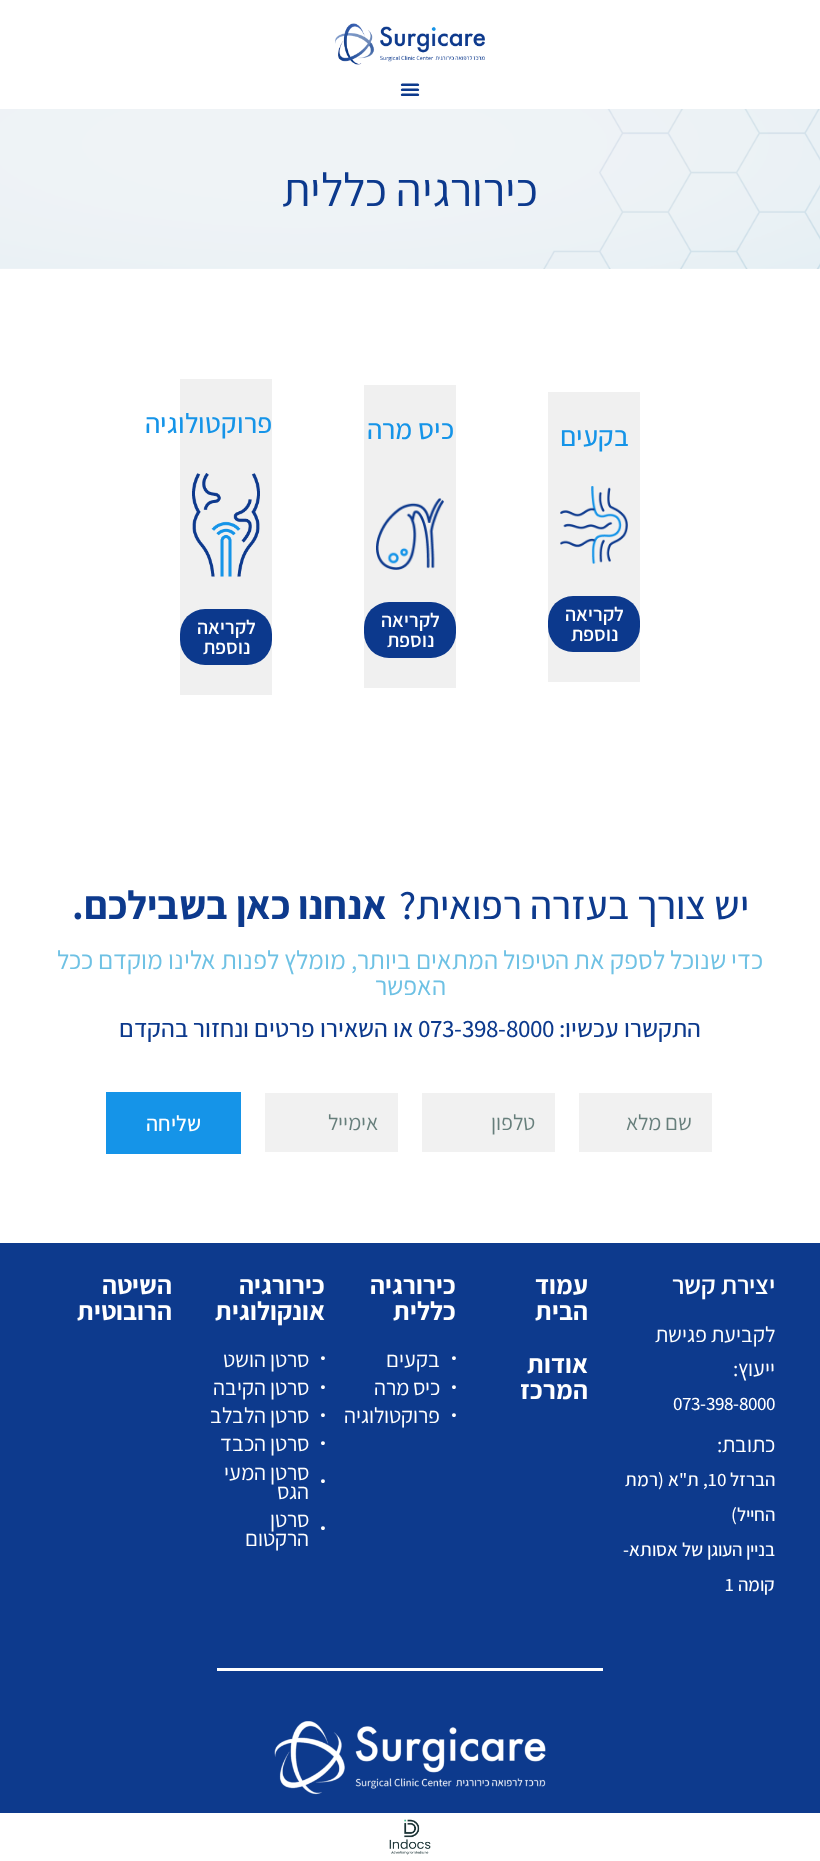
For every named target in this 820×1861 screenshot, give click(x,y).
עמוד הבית (561, 1297)
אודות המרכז (554, 1376)
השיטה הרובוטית (124, 1297)
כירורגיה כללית (413, 1297)
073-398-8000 (724, 1403)
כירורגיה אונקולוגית (270, 1297)
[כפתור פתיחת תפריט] (410, 89)
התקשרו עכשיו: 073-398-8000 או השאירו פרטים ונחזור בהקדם (410, 1027)
